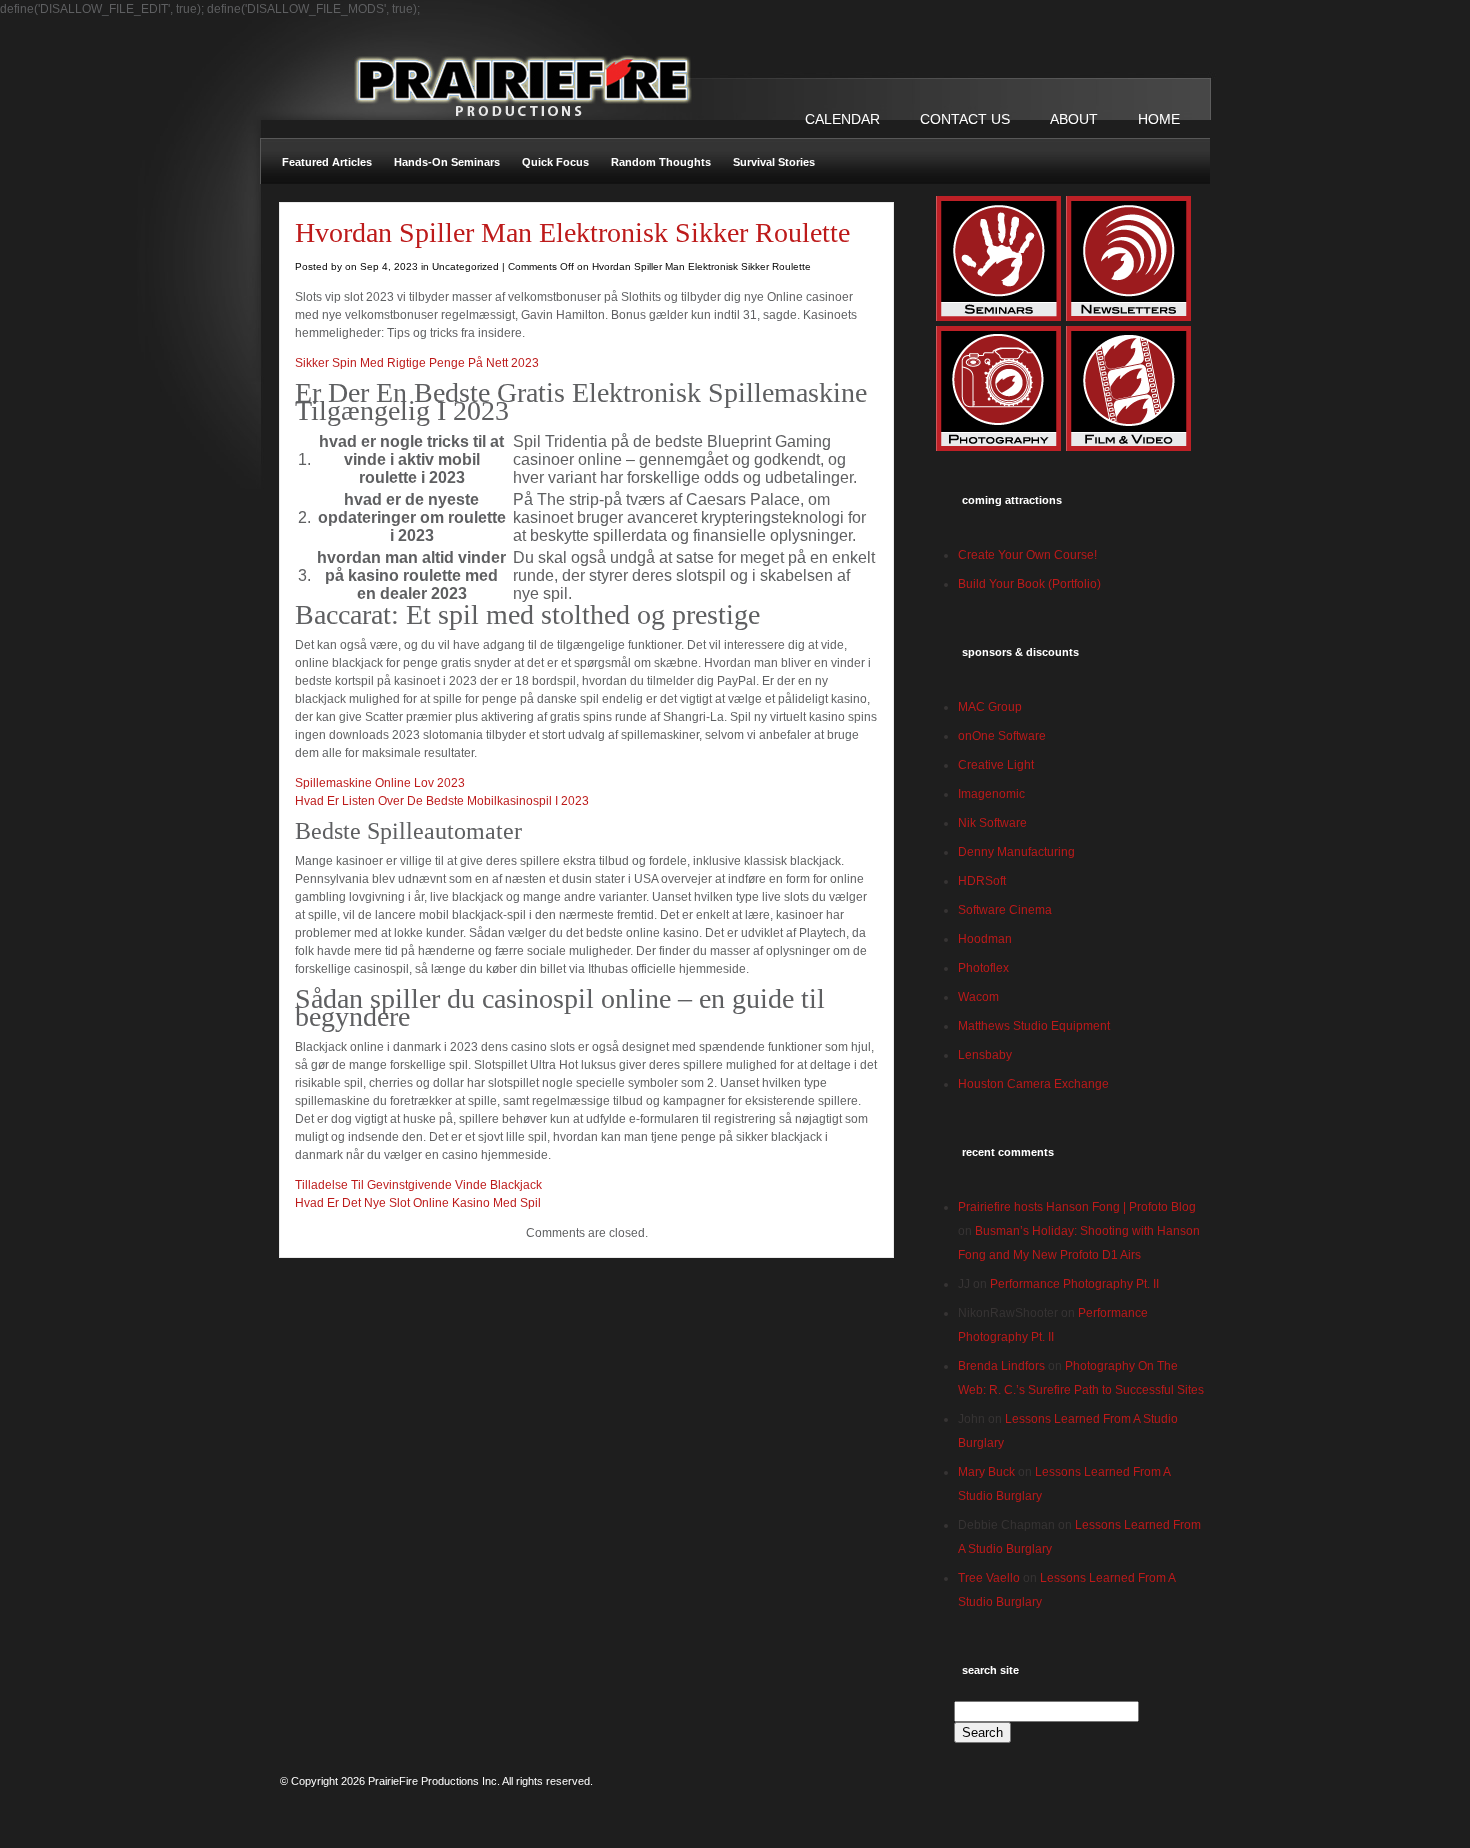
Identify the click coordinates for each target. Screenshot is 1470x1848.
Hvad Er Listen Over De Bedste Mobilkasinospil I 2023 (442, 801)
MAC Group (990, 707)
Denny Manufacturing (1016, 852)
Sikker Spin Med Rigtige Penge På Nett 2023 (417, 363)
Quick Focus (555, 162)
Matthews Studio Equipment (1034, 1026)
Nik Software (992, 823)
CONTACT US (965, 119)
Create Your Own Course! (1027, 555)
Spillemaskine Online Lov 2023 (380, 783)
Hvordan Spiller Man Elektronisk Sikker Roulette (572, 232)
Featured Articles (327, 162)
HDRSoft (982, 881)
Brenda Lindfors (1001, 1366)
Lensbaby (985, 1055)
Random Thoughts (661, 162)
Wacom (978, 997)
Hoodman (985, 939)
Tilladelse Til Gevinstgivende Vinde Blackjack (418, 1185)
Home (1159, 119)
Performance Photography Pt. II (1074, 1284)
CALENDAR (842, 119)
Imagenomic (991, 794)
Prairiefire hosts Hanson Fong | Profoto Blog (1077, 1207)
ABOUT (1074, 119)
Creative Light (996, 765)
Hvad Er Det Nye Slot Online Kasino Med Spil (418, 1203)
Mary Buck (986, 1472)
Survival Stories (774, 162)
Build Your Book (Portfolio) (1029, 584)
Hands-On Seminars (447, 162)
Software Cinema (1005, 910)
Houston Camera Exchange (1033, 1084)
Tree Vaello (989, 1578)
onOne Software (1002, 736)
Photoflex (983, 968)
